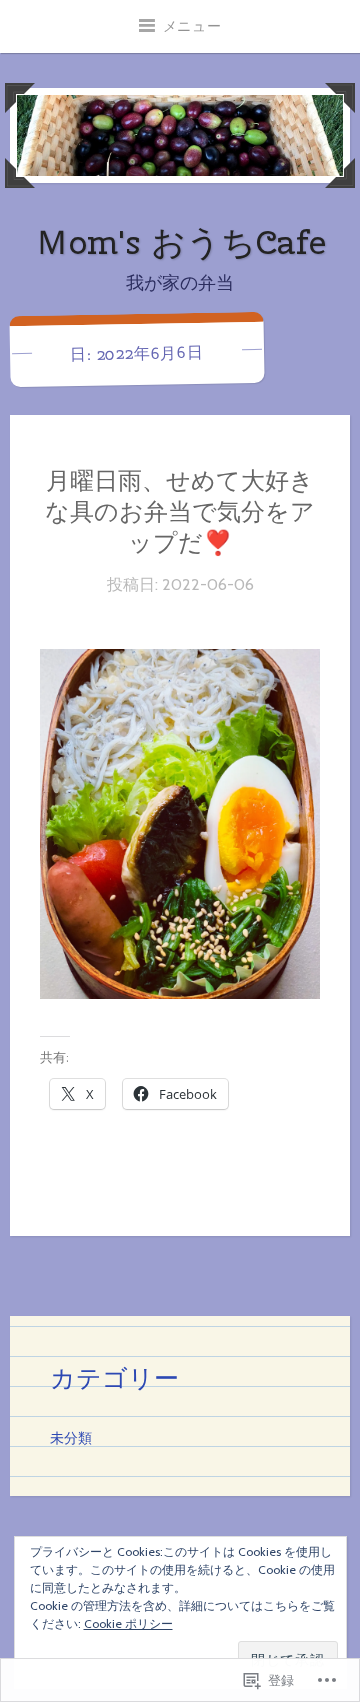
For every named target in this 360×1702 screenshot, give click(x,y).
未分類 (71, 1438)
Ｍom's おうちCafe (180, 241)
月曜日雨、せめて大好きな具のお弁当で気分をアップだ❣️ (180, 511)
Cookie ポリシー (128, 1623)
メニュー (192, 26)
